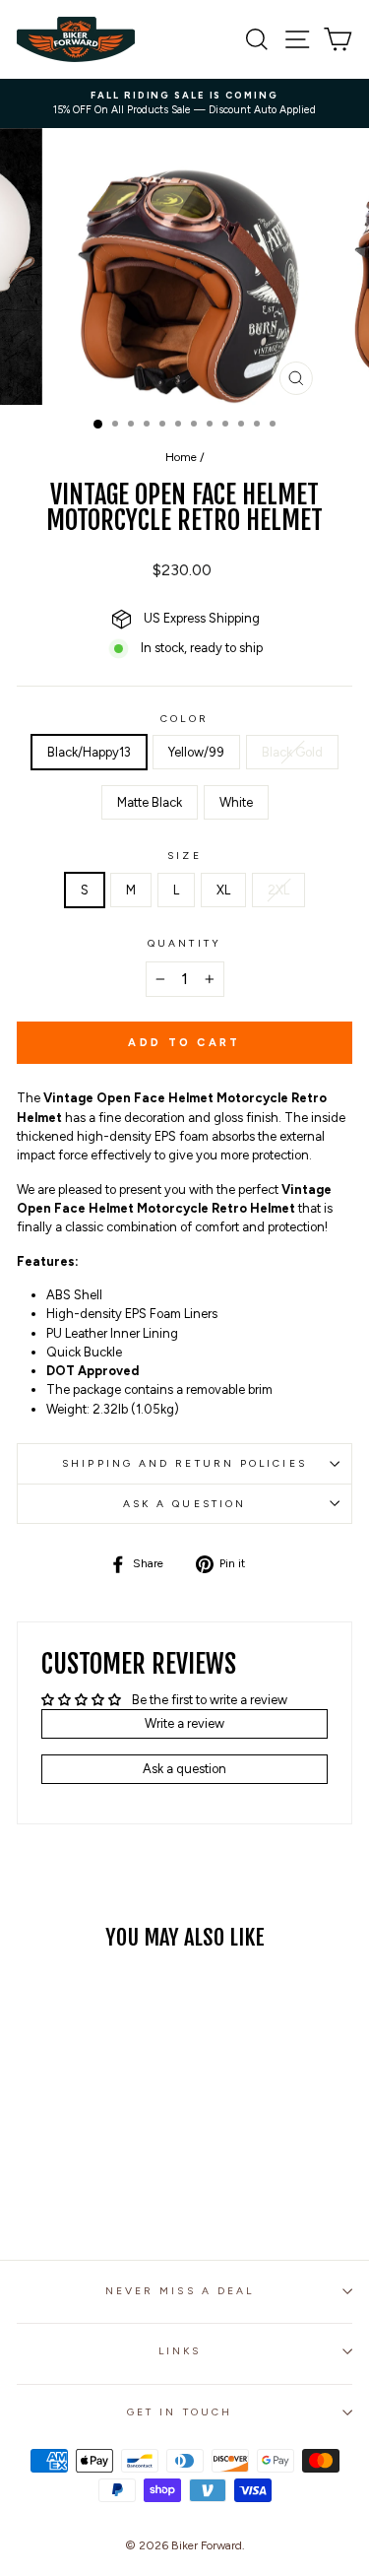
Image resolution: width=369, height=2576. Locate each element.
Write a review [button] (184, 1723)
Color (184, 719)
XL (223, 890)
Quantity (184, 943)
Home (181, 457)
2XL (278, 890)
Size (184, 856)
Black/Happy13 (89, 752)
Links (180, 2351)
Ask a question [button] (184, 1769)
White (236, 802)
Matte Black (150, 802)
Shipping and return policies (184, 1463)
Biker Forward (207, 2545)
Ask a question (184, 1504)
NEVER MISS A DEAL (180, 2291)
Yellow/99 (196, 752)
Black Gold (292, 752)
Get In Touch (180, 2412)
